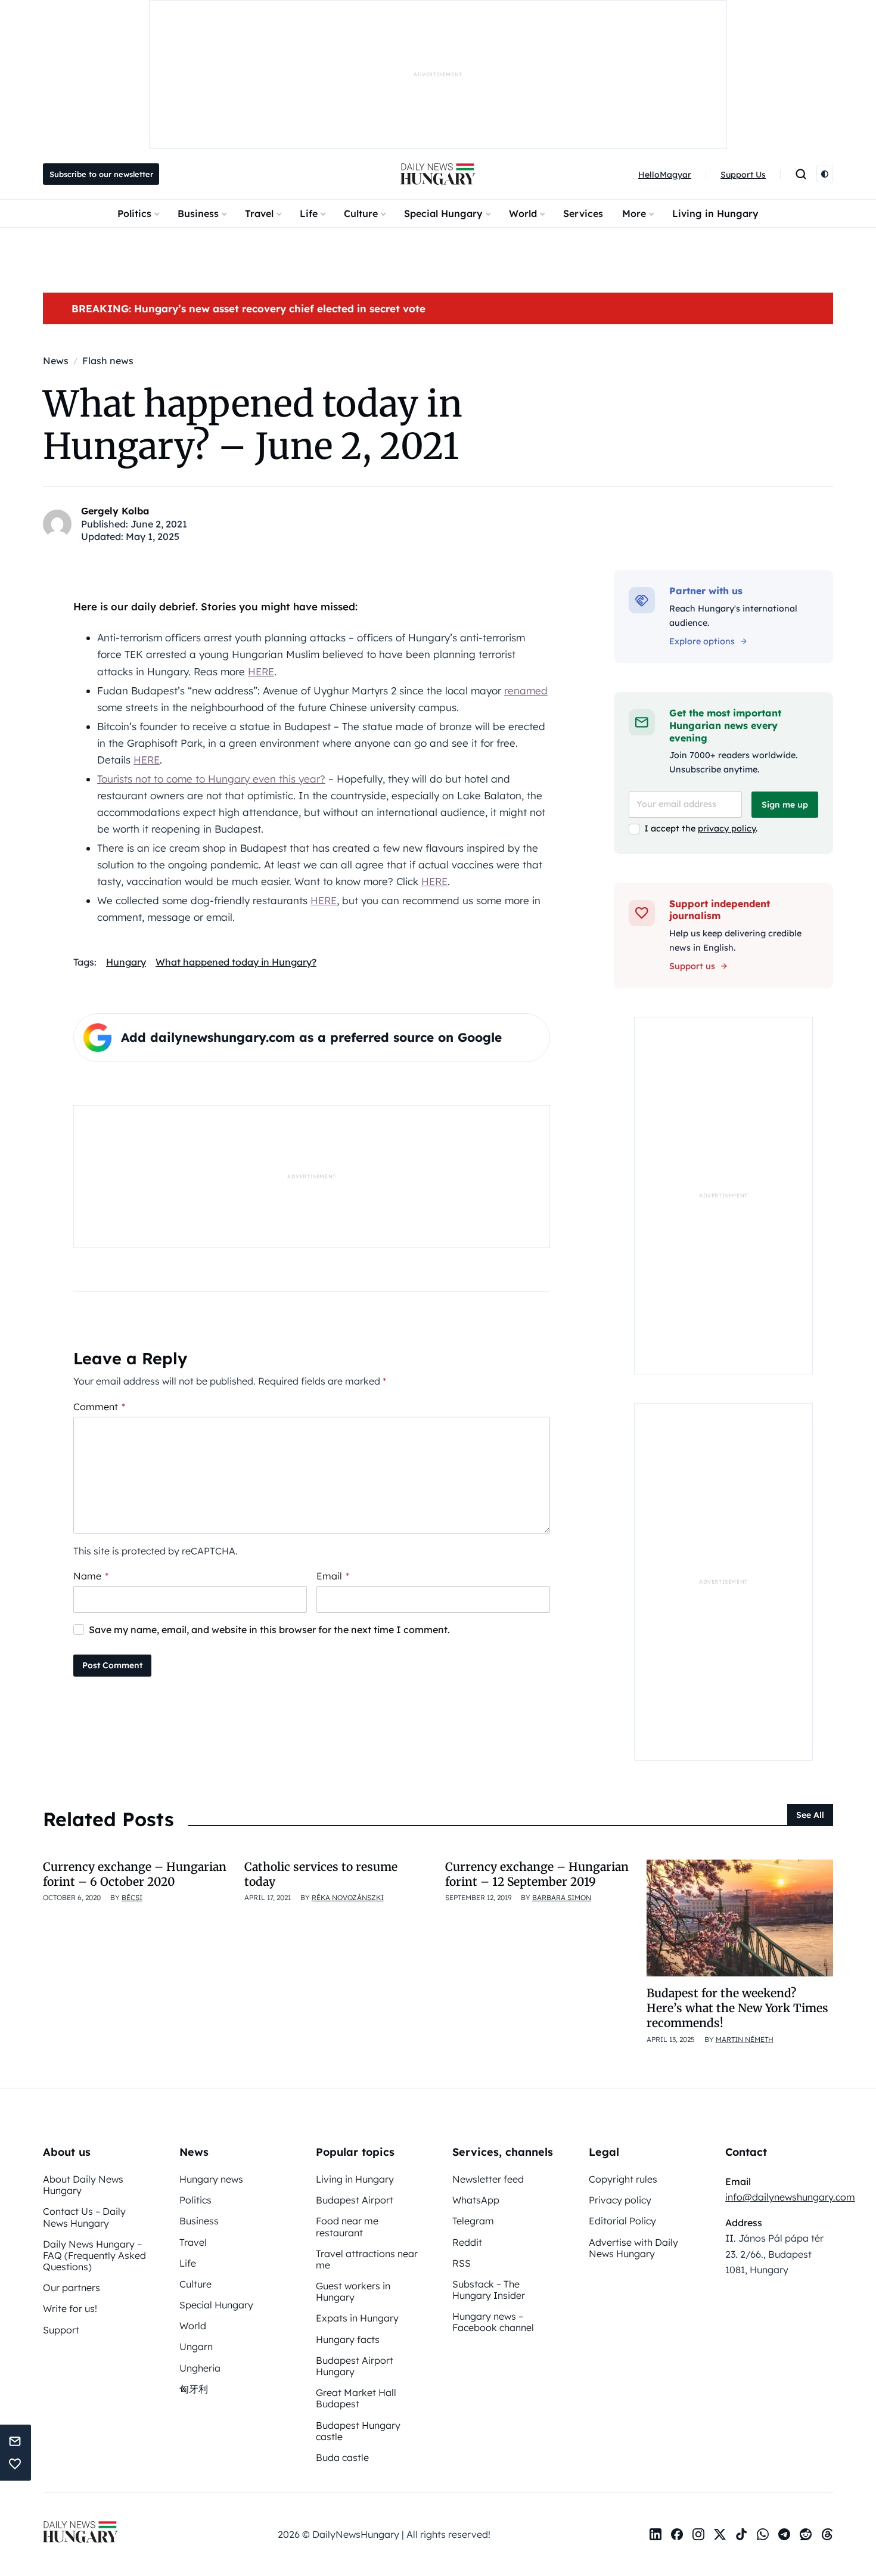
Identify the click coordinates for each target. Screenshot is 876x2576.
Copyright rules (623, 2179)
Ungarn (196, 2347)
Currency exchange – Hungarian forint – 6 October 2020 (135, 1874)
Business (198, 213)
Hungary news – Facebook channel (493, 2322)
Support (61, 2330)
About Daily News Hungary (83, 2185)
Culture (361, 213)
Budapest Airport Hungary (355, 2366)
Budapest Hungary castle (358, 2431)
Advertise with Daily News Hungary (633, 2248)
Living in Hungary (715, 213)
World (523, 213)
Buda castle (342, 2457)
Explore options (702, 641)
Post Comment (112, 1665)
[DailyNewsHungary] (438, 174)
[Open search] (801, 174)
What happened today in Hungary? (236, 962)
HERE (261, 671)
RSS (462, 2263)
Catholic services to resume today (321, 1874)
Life (309, 213)
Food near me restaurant (347, 2226)
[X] (720, 2534)
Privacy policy (620, 2200)
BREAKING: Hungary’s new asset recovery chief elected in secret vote (248, 308)
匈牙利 (194, 2389)
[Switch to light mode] (825, 174)
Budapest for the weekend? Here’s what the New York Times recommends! (737, 2008)
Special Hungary (443, 213)
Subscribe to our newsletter (101, 174)
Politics (134, 213)
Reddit (467, 2242)
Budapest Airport (355, 2200)
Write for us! (70, 2308)
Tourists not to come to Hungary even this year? (211, 779)
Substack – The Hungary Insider (489, 2290)
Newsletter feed (488, 2179)
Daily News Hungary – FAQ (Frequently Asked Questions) (94, 2255)
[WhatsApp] (763, 2534)
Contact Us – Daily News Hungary (84, 2217)
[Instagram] (698, 2534)
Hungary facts (348, 2339)
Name (91, 1576)
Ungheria (200, 2368)
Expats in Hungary (357, 2318)
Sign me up (785, 805)
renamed (526, 690)
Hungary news (211, 2179)
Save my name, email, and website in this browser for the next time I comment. (269, 1630)
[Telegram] (784, 2534)
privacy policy (727, 828)
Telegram (473, 2221)
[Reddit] (806, 2534)
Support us (692, 966)
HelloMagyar (665, 175)
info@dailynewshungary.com (790, 2197)
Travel (259, 213)
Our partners (72, 2288)
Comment (99, 1407)
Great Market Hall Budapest (356, 2398)
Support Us (743, 175)
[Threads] (827, 2534)
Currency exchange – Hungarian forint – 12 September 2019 (537, 1874)
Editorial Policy (622, 2221)
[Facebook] (677, 2534)
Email (333, 1576)
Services (583, 213)
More (634, 213)
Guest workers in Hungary (353, 2291)
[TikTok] (741, 2534)
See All (810, 1815)
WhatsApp (476, 2200)
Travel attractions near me (367, 2259)
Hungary (126, 962)
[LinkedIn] (656, 2534)
